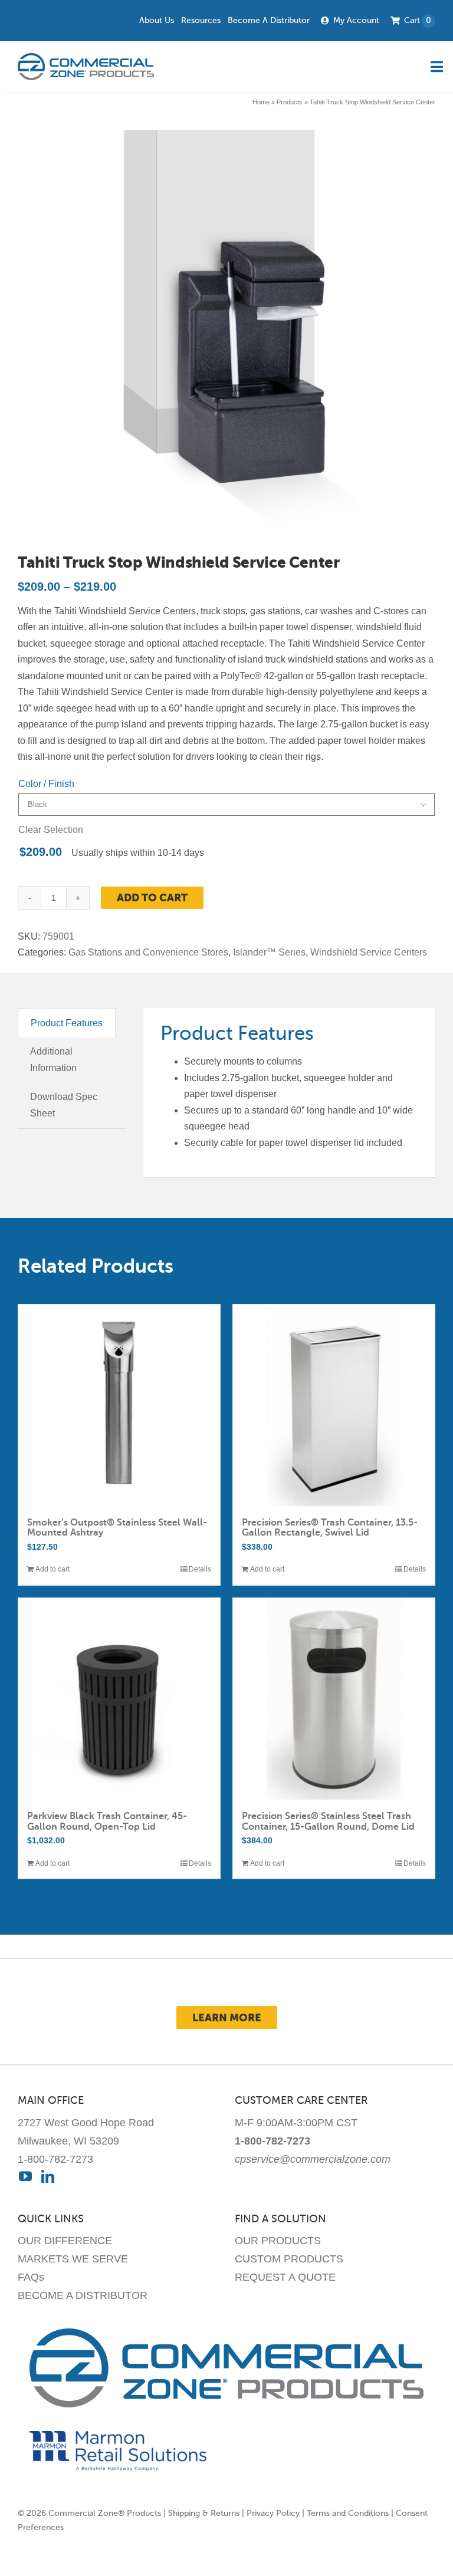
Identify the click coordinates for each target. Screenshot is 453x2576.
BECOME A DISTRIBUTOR (83, 2295)
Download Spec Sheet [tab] (64, 1105)
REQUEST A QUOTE (285, 2277)
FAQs (31, 2277)
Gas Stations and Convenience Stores (148, 952)
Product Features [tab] (67, 1023)
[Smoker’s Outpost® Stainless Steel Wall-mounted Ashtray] (119, 1405)
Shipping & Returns (204, 2513)
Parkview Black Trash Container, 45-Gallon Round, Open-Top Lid (107, 1821)
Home (261, 102)
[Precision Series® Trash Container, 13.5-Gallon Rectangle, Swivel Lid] (334, 1405)
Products (290, 102)
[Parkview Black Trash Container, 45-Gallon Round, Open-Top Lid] (119, 1699)
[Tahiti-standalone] (224, 337)
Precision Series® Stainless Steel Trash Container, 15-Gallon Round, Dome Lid (328, 1821)
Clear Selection (51, 830)
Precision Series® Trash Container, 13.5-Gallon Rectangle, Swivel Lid (330, 1528)
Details (200, 1569)
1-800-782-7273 (55, 2159)
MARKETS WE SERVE (73, 2259)
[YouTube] (25, 2176)
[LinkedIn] (48, 2176)
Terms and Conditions (348, 2513)
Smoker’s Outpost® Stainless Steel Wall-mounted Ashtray (117, 1528)
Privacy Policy (273, 2513)
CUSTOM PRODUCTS (289, 2259)
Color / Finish (46, 784)
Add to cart (152, 897)
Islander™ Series (269, 952)
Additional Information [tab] (53, 1060)
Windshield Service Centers (369, 952)
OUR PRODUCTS (278, 2241)
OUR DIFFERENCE (65, 2241)
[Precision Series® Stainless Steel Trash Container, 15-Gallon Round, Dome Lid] (334, 1699)
